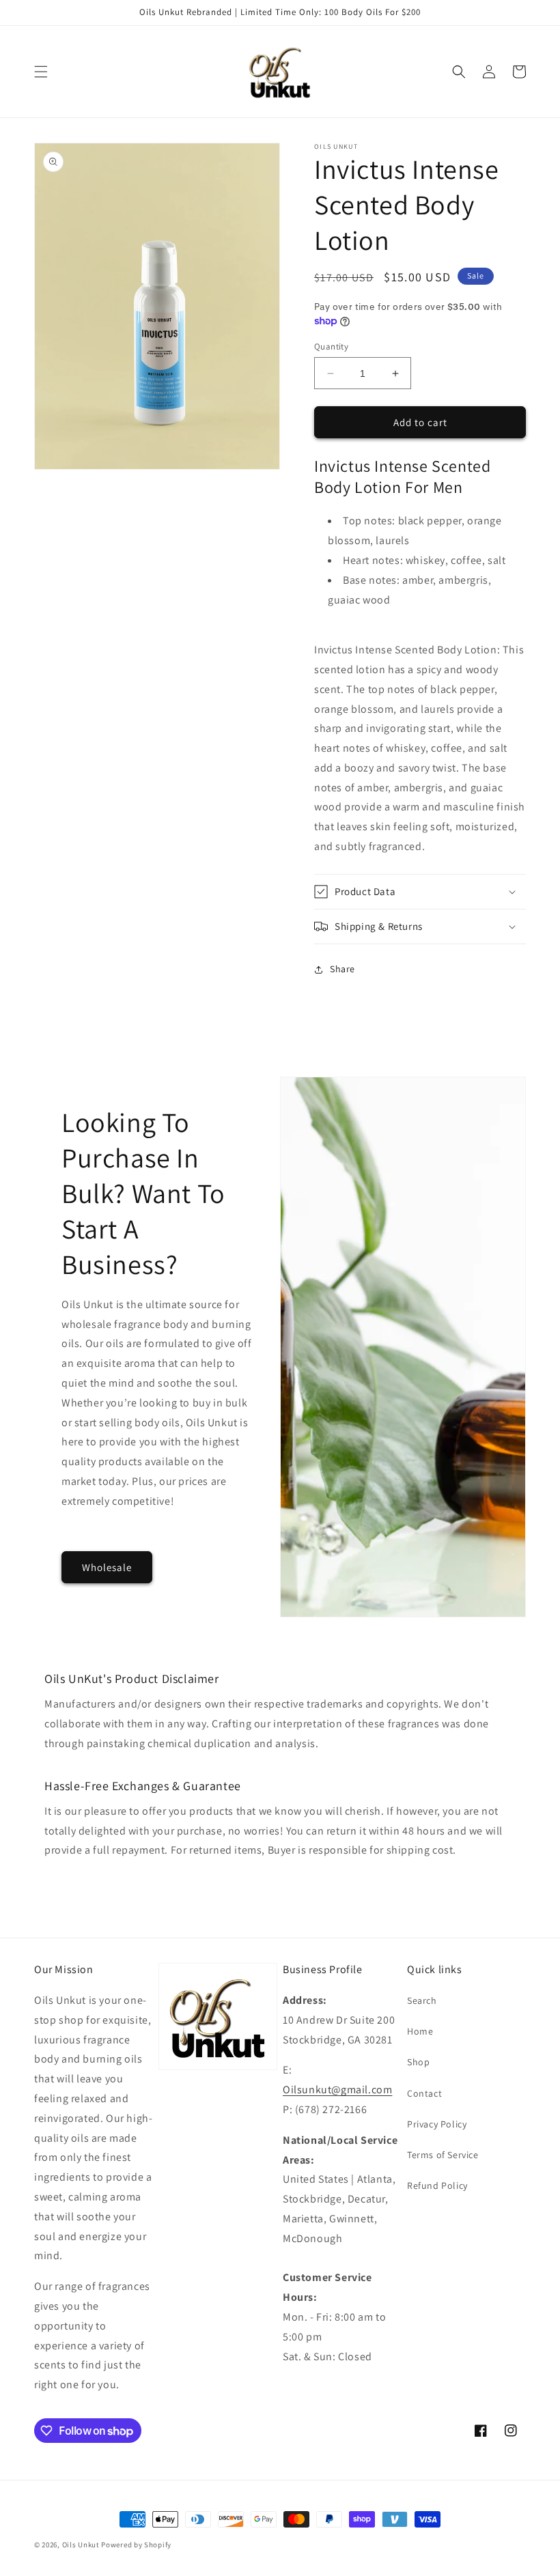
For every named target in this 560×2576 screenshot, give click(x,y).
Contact (424, 2093)
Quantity (331, 346)
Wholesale (107, 1567)
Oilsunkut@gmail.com (337, 2090)
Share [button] (342, 969)
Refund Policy (437, 2185)
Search (422, 2000)
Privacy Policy (437, 2124)
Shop (418, 2062)
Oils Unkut (81, 2545)
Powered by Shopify (136, 2545)
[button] (41, 72)
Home (420, 2031)
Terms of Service (443, 2155)
